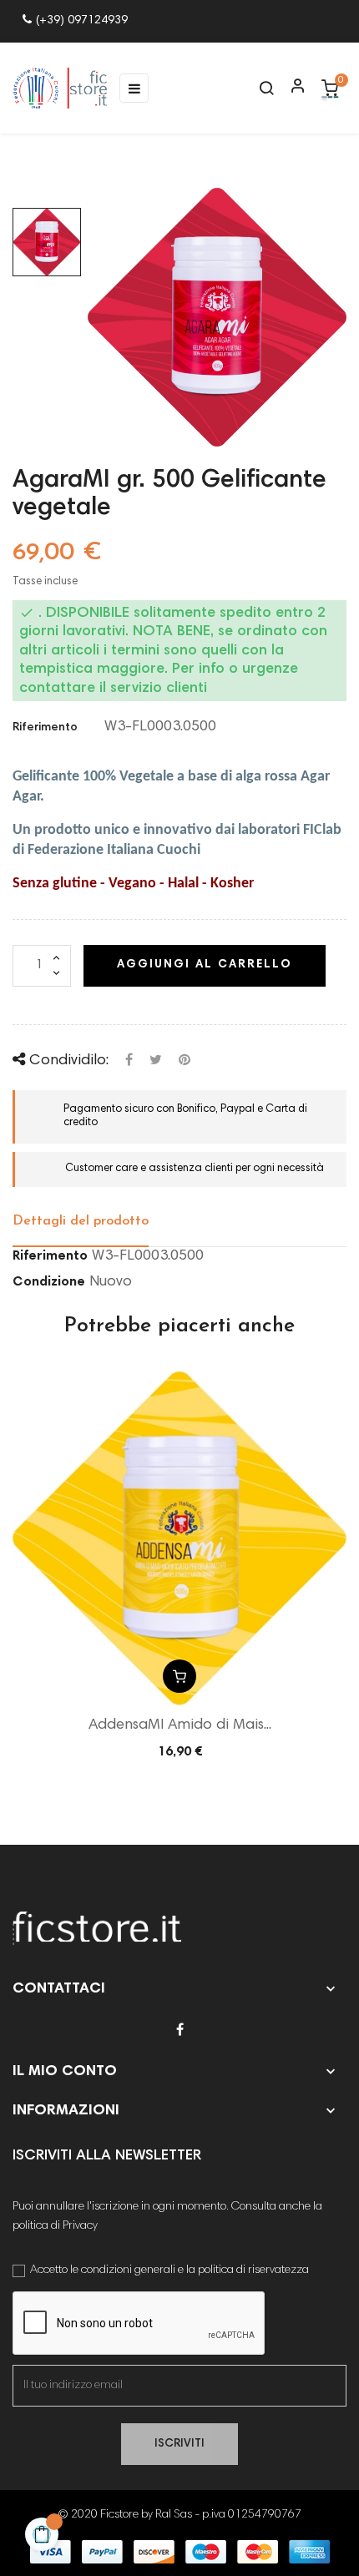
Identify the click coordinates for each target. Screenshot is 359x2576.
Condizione (49, 1282)
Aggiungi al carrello (205, 965)
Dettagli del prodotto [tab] (81, 1221)
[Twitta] (156, 1061)
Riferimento (45, 728)
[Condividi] (129, 1061)
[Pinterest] (185, 1061)
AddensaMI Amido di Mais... (180, 1725)
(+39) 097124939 (82, 21)
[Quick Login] (291, 88)
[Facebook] (180, 2031)
